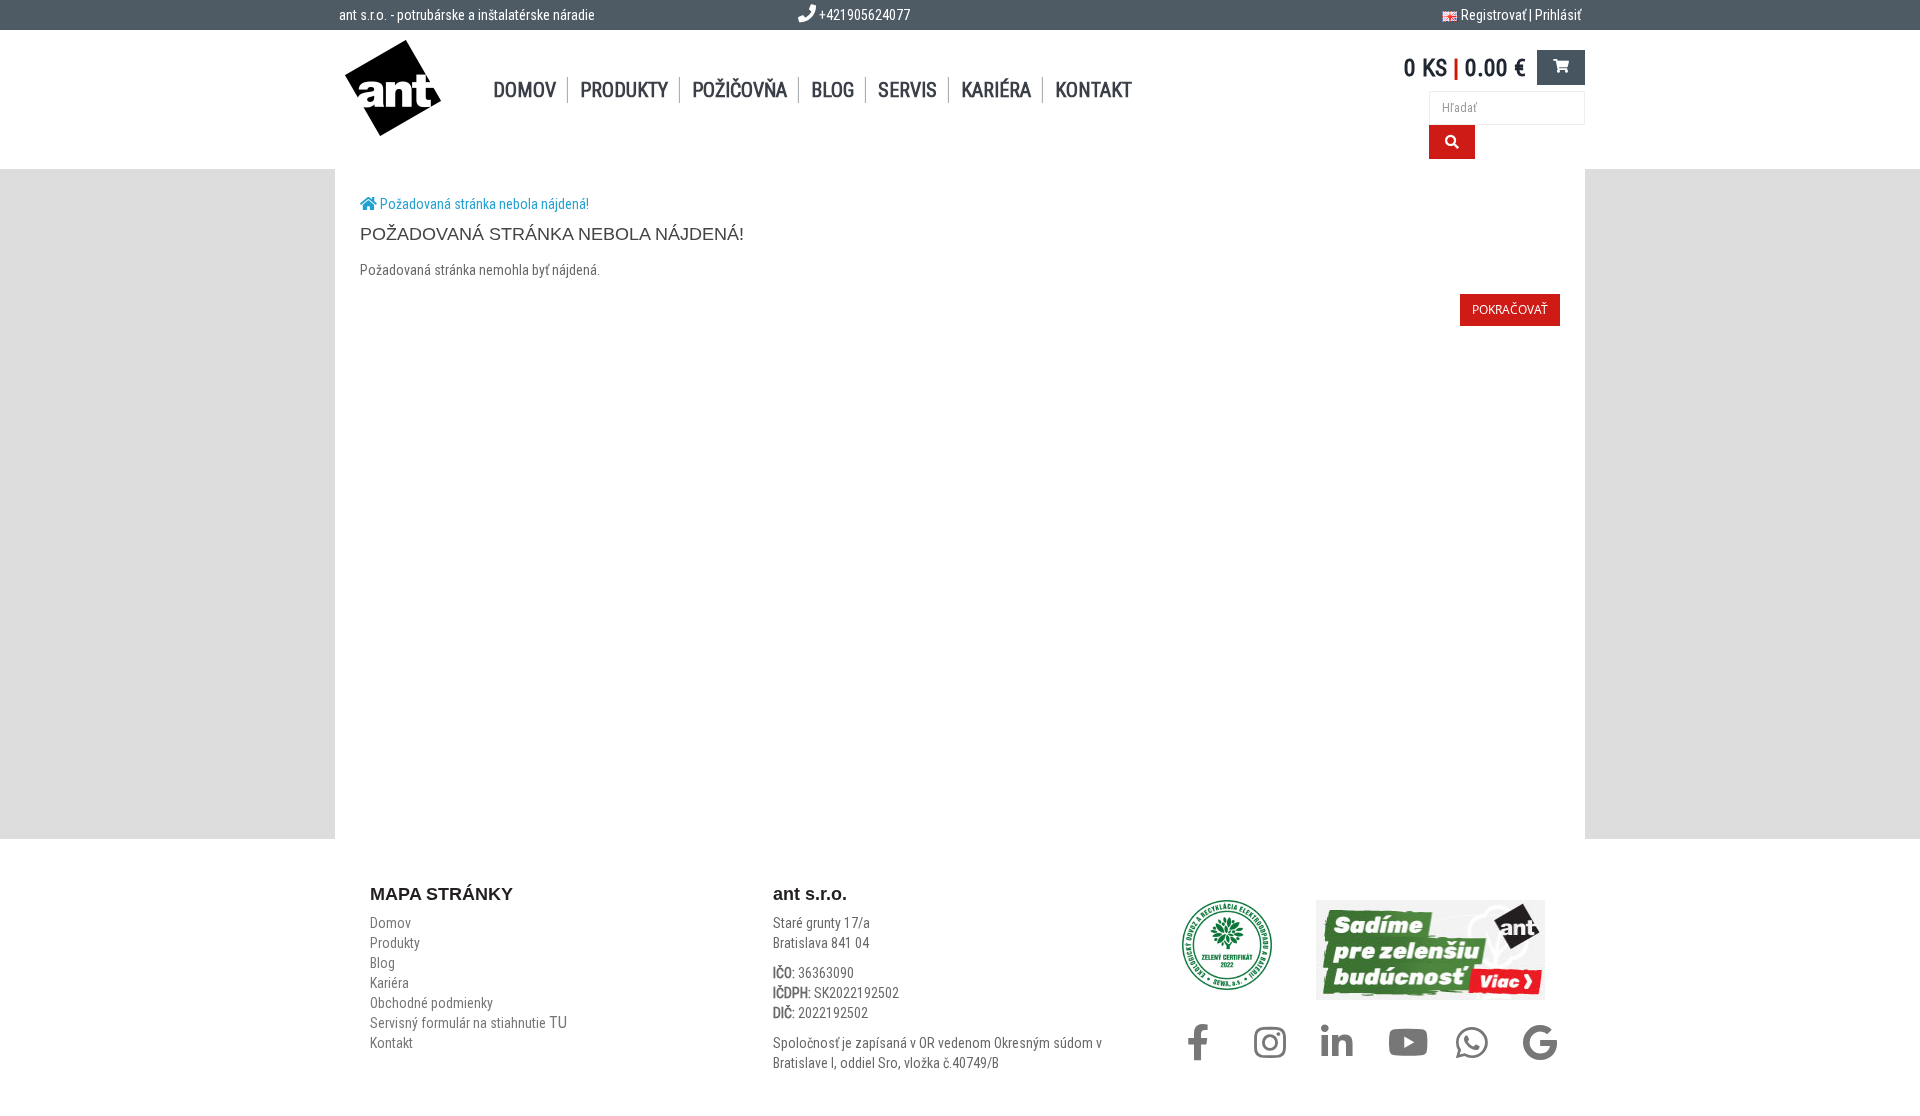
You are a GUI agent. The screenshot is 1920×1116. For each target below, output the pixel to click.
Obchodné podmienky (431, 1003)
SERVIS (907, 90)
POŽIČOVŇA (739, 90)
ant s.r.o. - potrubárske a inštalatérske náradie (467, 15)
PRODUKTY (624, 90)
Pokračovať (1510, 309)
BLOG (832, 90)
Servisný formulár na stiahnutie (468, 1023)
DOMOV (524, 90)
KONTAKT (1093, 90)
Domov (390, 923)
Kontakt (391, 1043)
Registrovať (1493, 15)
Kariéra (996, 90)
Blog (382, 963)
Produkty (395, 943)
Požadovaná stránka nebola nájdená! (484, 204)
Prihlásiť (1558, 15)
